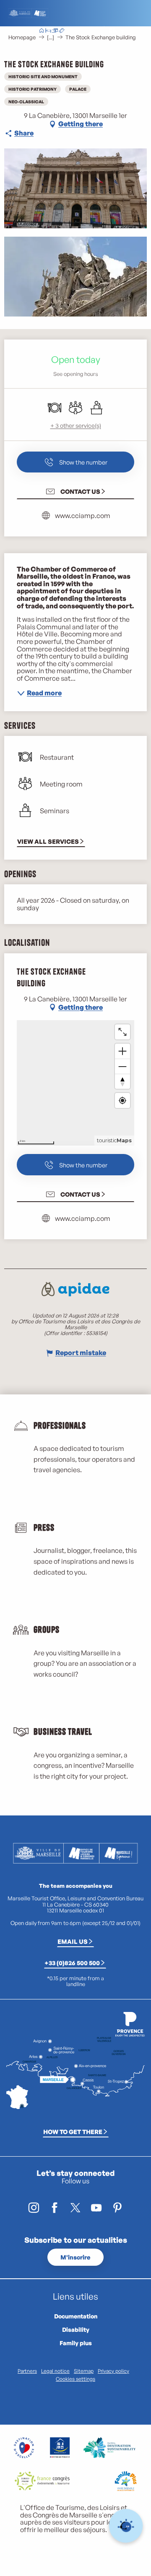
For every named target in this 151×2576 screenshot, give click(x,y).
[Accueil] (42, 31)
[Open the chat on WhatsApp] (126, 2526)
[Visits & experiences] (62, 31)
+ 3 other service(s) (76, 425)
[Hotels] (48, 31)
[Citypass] (55, 31)
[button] (94, 31)
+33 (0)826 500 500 (72, 1963)
